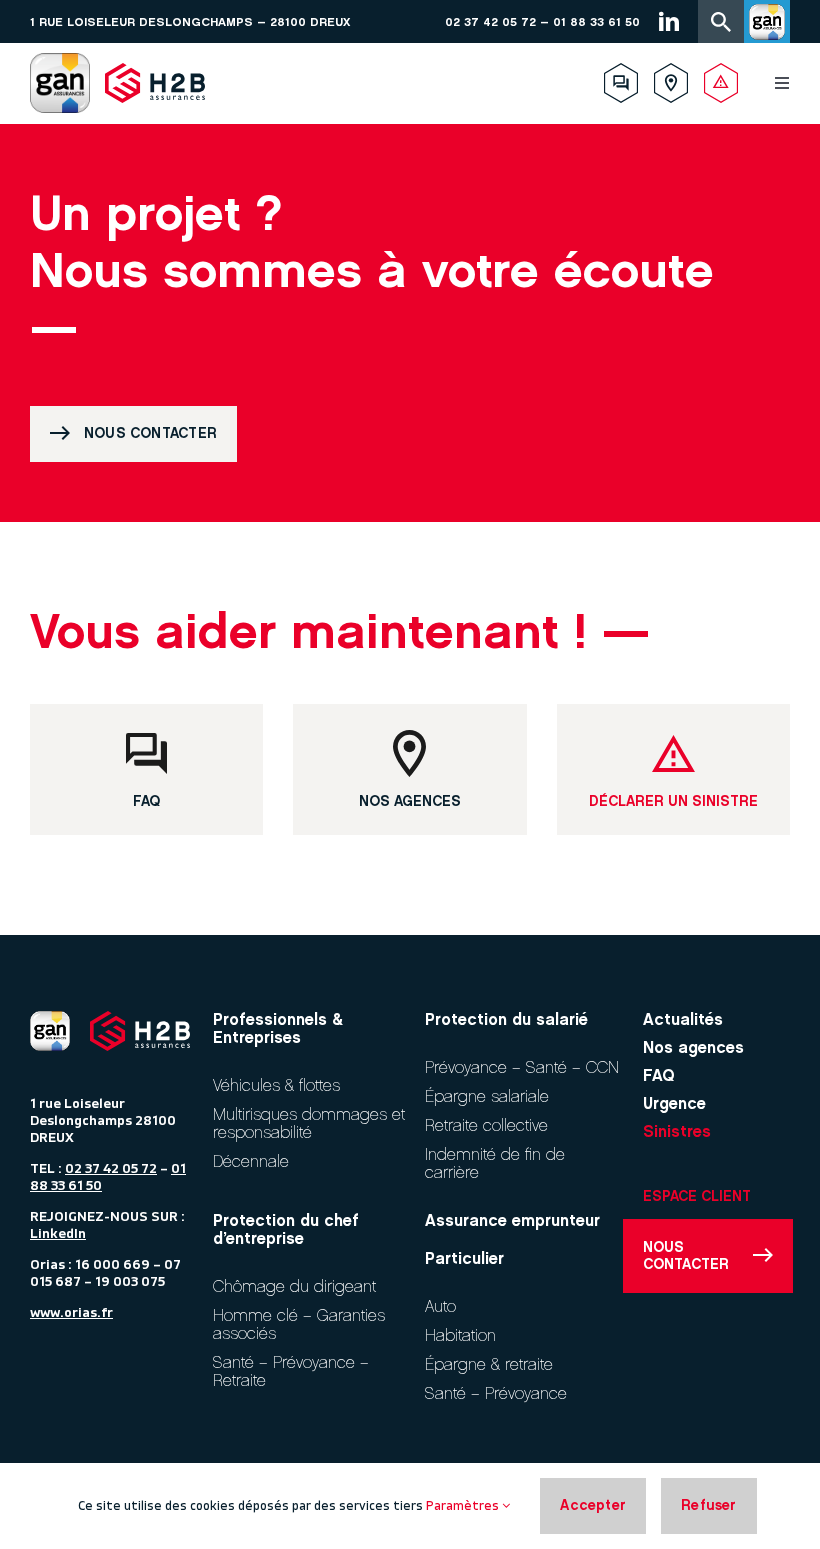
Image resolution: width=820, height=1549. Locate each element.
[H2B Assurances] (155, 61)
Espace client (697, 1196)
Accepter (593, 1505)
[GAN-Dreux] (60, 61)
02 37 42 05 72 (490, 22)
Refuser (708, 1505)
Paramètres (464, 1506)
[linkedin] (669, 21)
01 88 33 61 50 (596, 22)
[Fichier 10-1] (50, 1019)
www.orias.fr (71, 1312)
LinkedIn (58, 1233)
